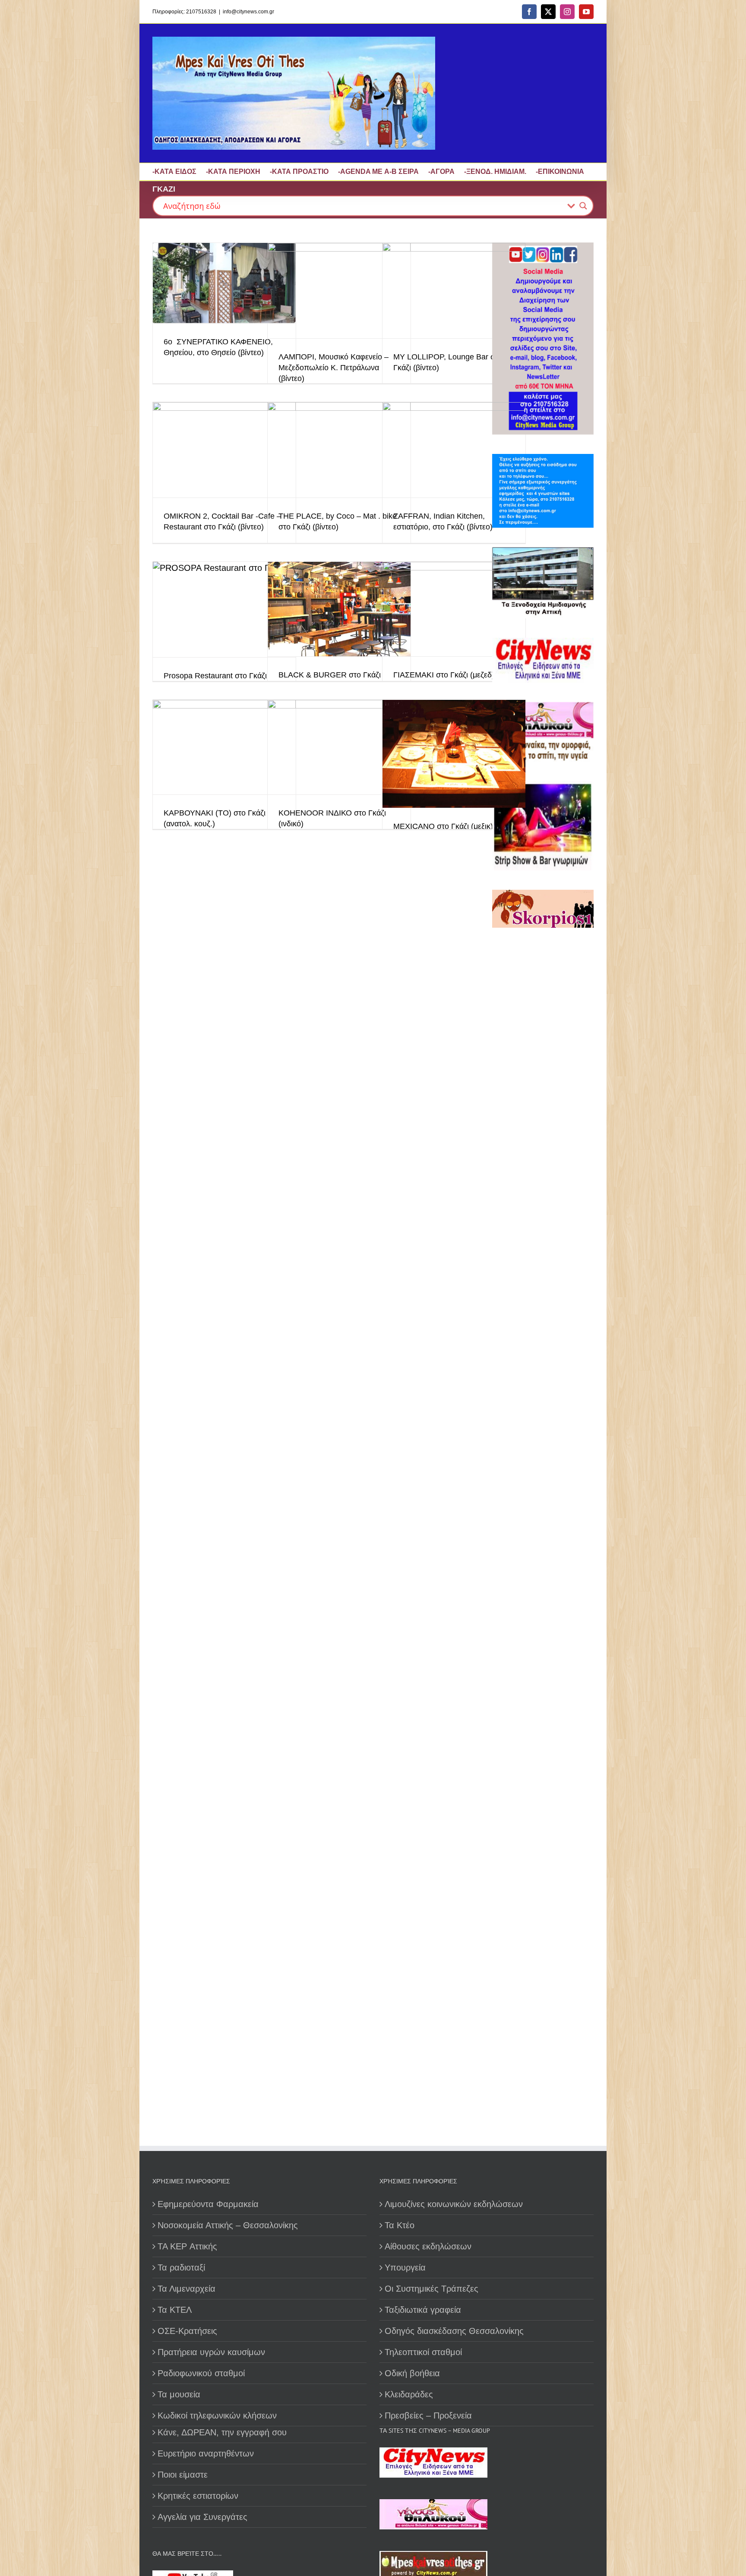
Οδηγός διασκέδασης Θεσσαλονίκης (454, 2331)
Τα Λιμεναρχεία (186, 2289)
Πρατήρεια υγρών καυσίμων (211, 2352)
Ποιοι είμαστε (183, 2475)
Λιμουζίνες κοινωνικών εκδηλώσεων (454, 2204)
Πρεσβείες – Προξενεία (428, 2415)
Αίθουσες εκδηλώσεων (428, 2246)
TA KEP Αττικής (187, 2246)
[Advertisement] (546, 1233)
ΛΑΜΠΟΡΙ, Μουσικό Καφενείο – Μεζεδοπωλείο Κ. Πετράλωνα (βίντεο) (333, 368)
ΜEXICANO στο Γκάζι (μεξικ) (443, 826)
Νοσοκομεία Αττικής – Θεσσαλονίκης (228, 2225)
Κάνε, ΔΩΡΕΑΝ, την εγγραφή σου (222, 2432)
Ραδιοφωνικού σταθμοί (201, 2373)
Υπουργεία (405, 2267)
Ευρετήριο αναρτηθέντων (206, 2453)
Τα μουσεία (179, 2394)
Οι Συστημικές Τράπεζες (431, 2289)
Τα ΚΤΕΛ (175, 2310)
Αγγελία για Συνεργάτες (202, 2517)
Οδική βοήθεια (412, 2373)
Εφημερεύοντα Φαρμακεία (208, 2204)
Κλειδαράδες (409, 2394)
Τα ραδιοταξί (181, 2267)
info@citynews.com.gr (248, 12)
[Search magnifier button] (583, 206)
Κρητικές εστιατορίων (198, 2496)
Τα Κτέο (400, 2225)
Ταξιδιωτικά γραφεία (423, 2310)
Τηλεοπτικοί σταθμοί (423, 2352)
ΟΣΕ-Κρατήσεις (187, 2331)
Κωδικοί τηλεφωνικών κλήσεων (217, 2415)
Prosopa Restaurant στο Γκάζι (215, 676)
